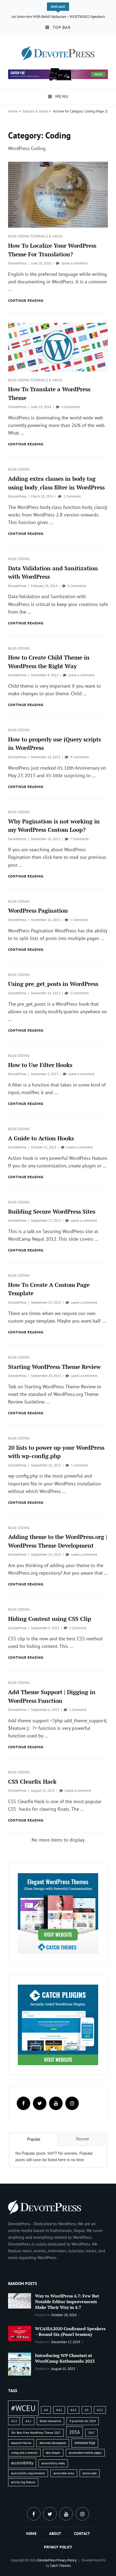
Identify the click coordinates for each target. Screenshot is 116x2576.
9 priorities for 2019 (83, 2421)
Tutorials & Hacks (35, 111)
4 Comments (77, 586)
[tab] (34, 2139)
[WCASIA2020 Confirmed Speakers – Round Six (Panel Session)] (20, 2333)
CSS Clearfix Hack (32, 1782)
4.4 (46, 2410)
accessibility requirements (28, 2473)
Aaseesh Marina (21, 2443)
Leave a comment (74, 263)
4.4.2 (73, 2410)
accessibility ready (53, 2463)
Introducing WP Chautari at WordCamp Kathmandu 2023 (65, 2358)
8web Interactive (50, 2421)
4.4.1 (59, 2410)
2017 (91, 2433)
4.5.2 (14, 2421)
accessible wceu (64, 2473)
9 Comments (79, 757)
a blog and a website (24, 2453)
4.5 (87, 2410)
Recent (82, 2139)
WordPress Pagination (38, 910)
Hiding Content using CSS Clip (50, 1619)
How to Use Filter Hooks (40, 1065)
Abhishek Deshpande (53, 2443)
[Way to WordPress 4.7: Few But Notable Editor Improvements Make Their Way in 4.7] (20, 2300)
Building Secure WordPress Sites (52, 1211)
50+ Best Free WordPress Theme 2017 (36, 2433)
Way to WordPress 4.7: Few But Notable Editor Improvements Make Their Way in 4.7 (67, 2302)
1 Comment (72, 496)
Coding (24, 236)
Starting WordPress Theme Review (54, 1367)
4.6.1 (28, 2421)
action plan (90, 2473)
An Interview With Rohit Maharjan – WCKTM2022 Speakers (58, 16)
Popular (34, 2139)
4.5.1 (100, 2410)
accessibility (22, 2463)
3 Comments (71, 407)
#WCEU (23, 2408)
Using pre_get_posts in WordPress (53, 984)
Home (13, 111)
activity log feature (23, 2482)
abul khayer (53, 2453)
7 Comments (79, 839)
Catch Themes (60, 2566)
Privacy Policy (58, 2547)
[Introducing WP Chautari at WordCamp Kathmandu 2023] (20, 2364)
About (55, 2534)
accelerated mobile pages (85, 2453)
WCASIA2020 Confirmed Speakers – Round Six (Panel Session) (70, 2331)
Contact (82, 2534)
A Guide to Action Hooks (41, 1138)
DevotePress (17, 263)
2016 (74, 2432)
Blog (13, 236)
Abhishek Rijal (85, 2443)
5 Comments (79, 993)
